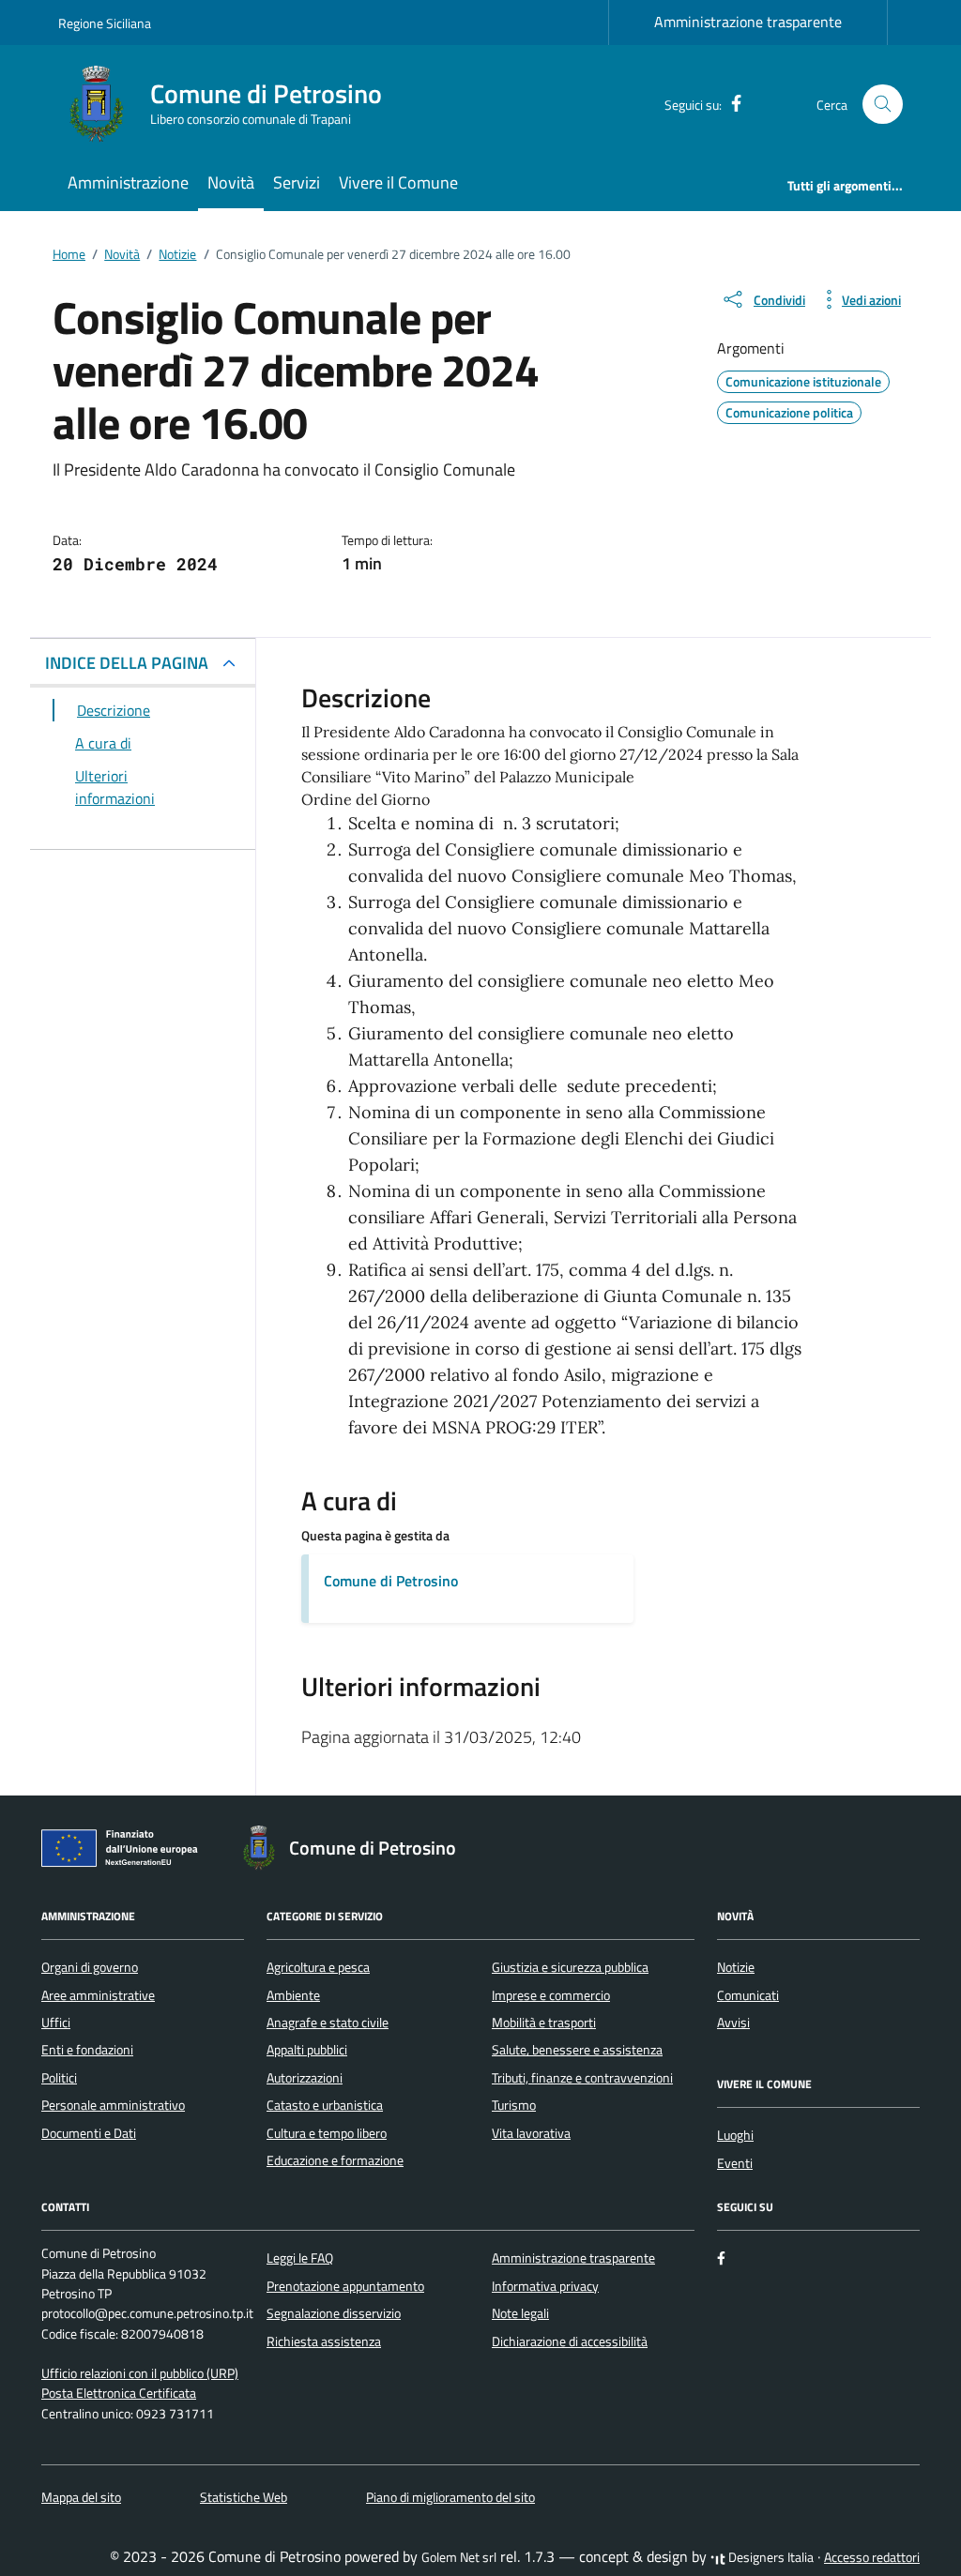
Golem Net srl (459, 2557)
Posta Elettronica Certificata (119, 2393)
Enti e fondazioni (87, 2050)
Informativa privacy (545, 2286)
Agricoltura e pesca (318, 1967)
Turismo (514, 2105)
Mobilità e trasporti (544, 2023)
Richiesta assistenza (324, 2341)
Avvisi (733, 2023)
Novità (231, 182)
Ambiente (293, 1995)
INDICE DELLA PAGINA (127, 663)
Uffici (56, 2023)
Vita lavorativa (531, 2133)
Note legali (520, 2313)
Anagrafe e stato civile (328, 2023)
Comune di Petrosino (391, 1581)
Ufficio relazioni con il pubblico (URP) (140, 2373)
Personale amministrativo (113, 2105)
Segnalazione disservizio (334, 2313)
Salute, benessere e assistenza (577, 2050)
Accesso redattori (872, 2557)
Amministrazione (128, 182)
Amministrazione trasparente (748, 22)
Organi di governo (90, 1967)
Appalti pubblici (307, 2050)
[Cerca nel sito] (883, 105)
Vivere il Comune (398, 182)
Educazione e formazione (335, 2160)
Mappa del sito (81, 2497)
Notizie (736, 1967)
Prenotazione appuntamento (345, 2286)
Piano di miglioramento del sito (450, 2497)
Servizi (297, 182)
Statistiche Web (244, 2497)
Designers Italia (770, 2557)
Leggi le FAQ (300, 2258)
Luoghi (735, 2135)
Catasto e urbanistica (325, 2105)
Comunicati (748, 1995)
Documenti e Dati (89, 2133)
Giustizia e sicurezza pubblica (570, 1967)
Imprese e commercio (551, 1995)
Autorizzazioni (305, 2078)
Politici (59, 2078)
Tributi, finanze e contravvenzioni (582, 2078)
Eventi (735, 2163)
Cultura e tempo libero (327, 2133)
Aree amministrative (98, 1995)
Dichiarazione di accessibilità (570, 2341)
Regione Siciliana (105, 23)
